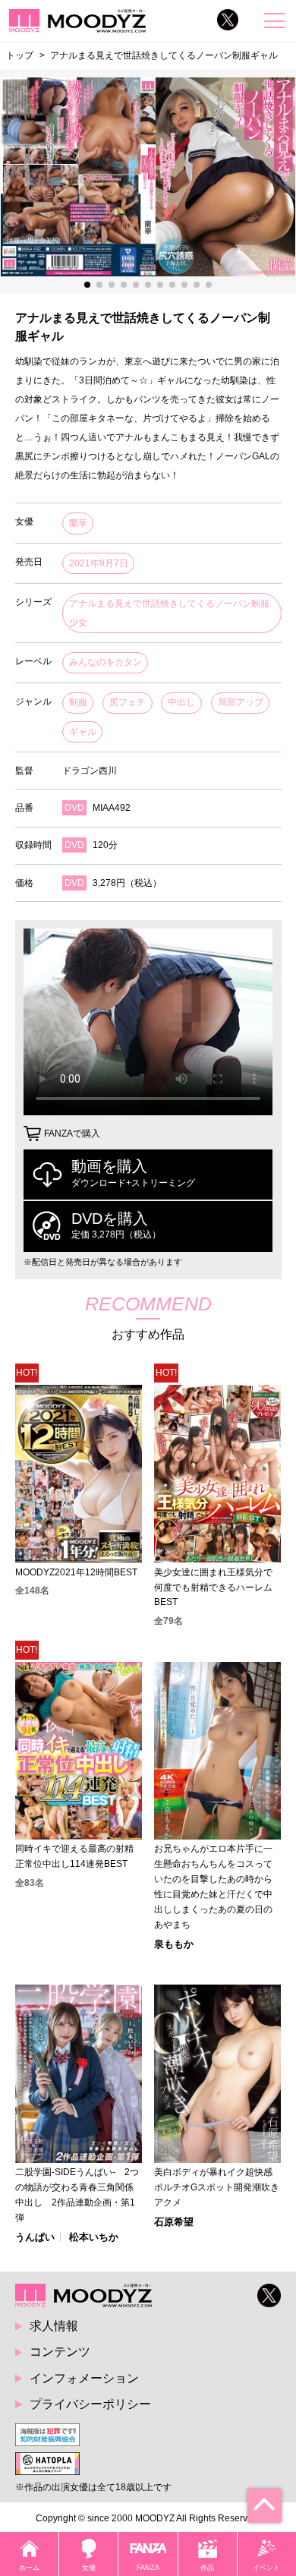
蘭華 (78, 523)
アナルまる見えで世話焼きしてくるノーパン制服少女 (169, 613)
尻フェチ (128, 702)
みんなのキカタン (105, 662)
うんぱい (35, 2237)
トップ (20, 55)
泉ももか (174, 1944)
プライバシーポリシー (90, 2404)
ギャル (83, 732)
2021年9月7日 (99, 563)
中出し (181, 702)
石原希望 (174, 2222)
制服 (78, 702)
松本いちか (94, 2237)
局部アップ (241, 702)
